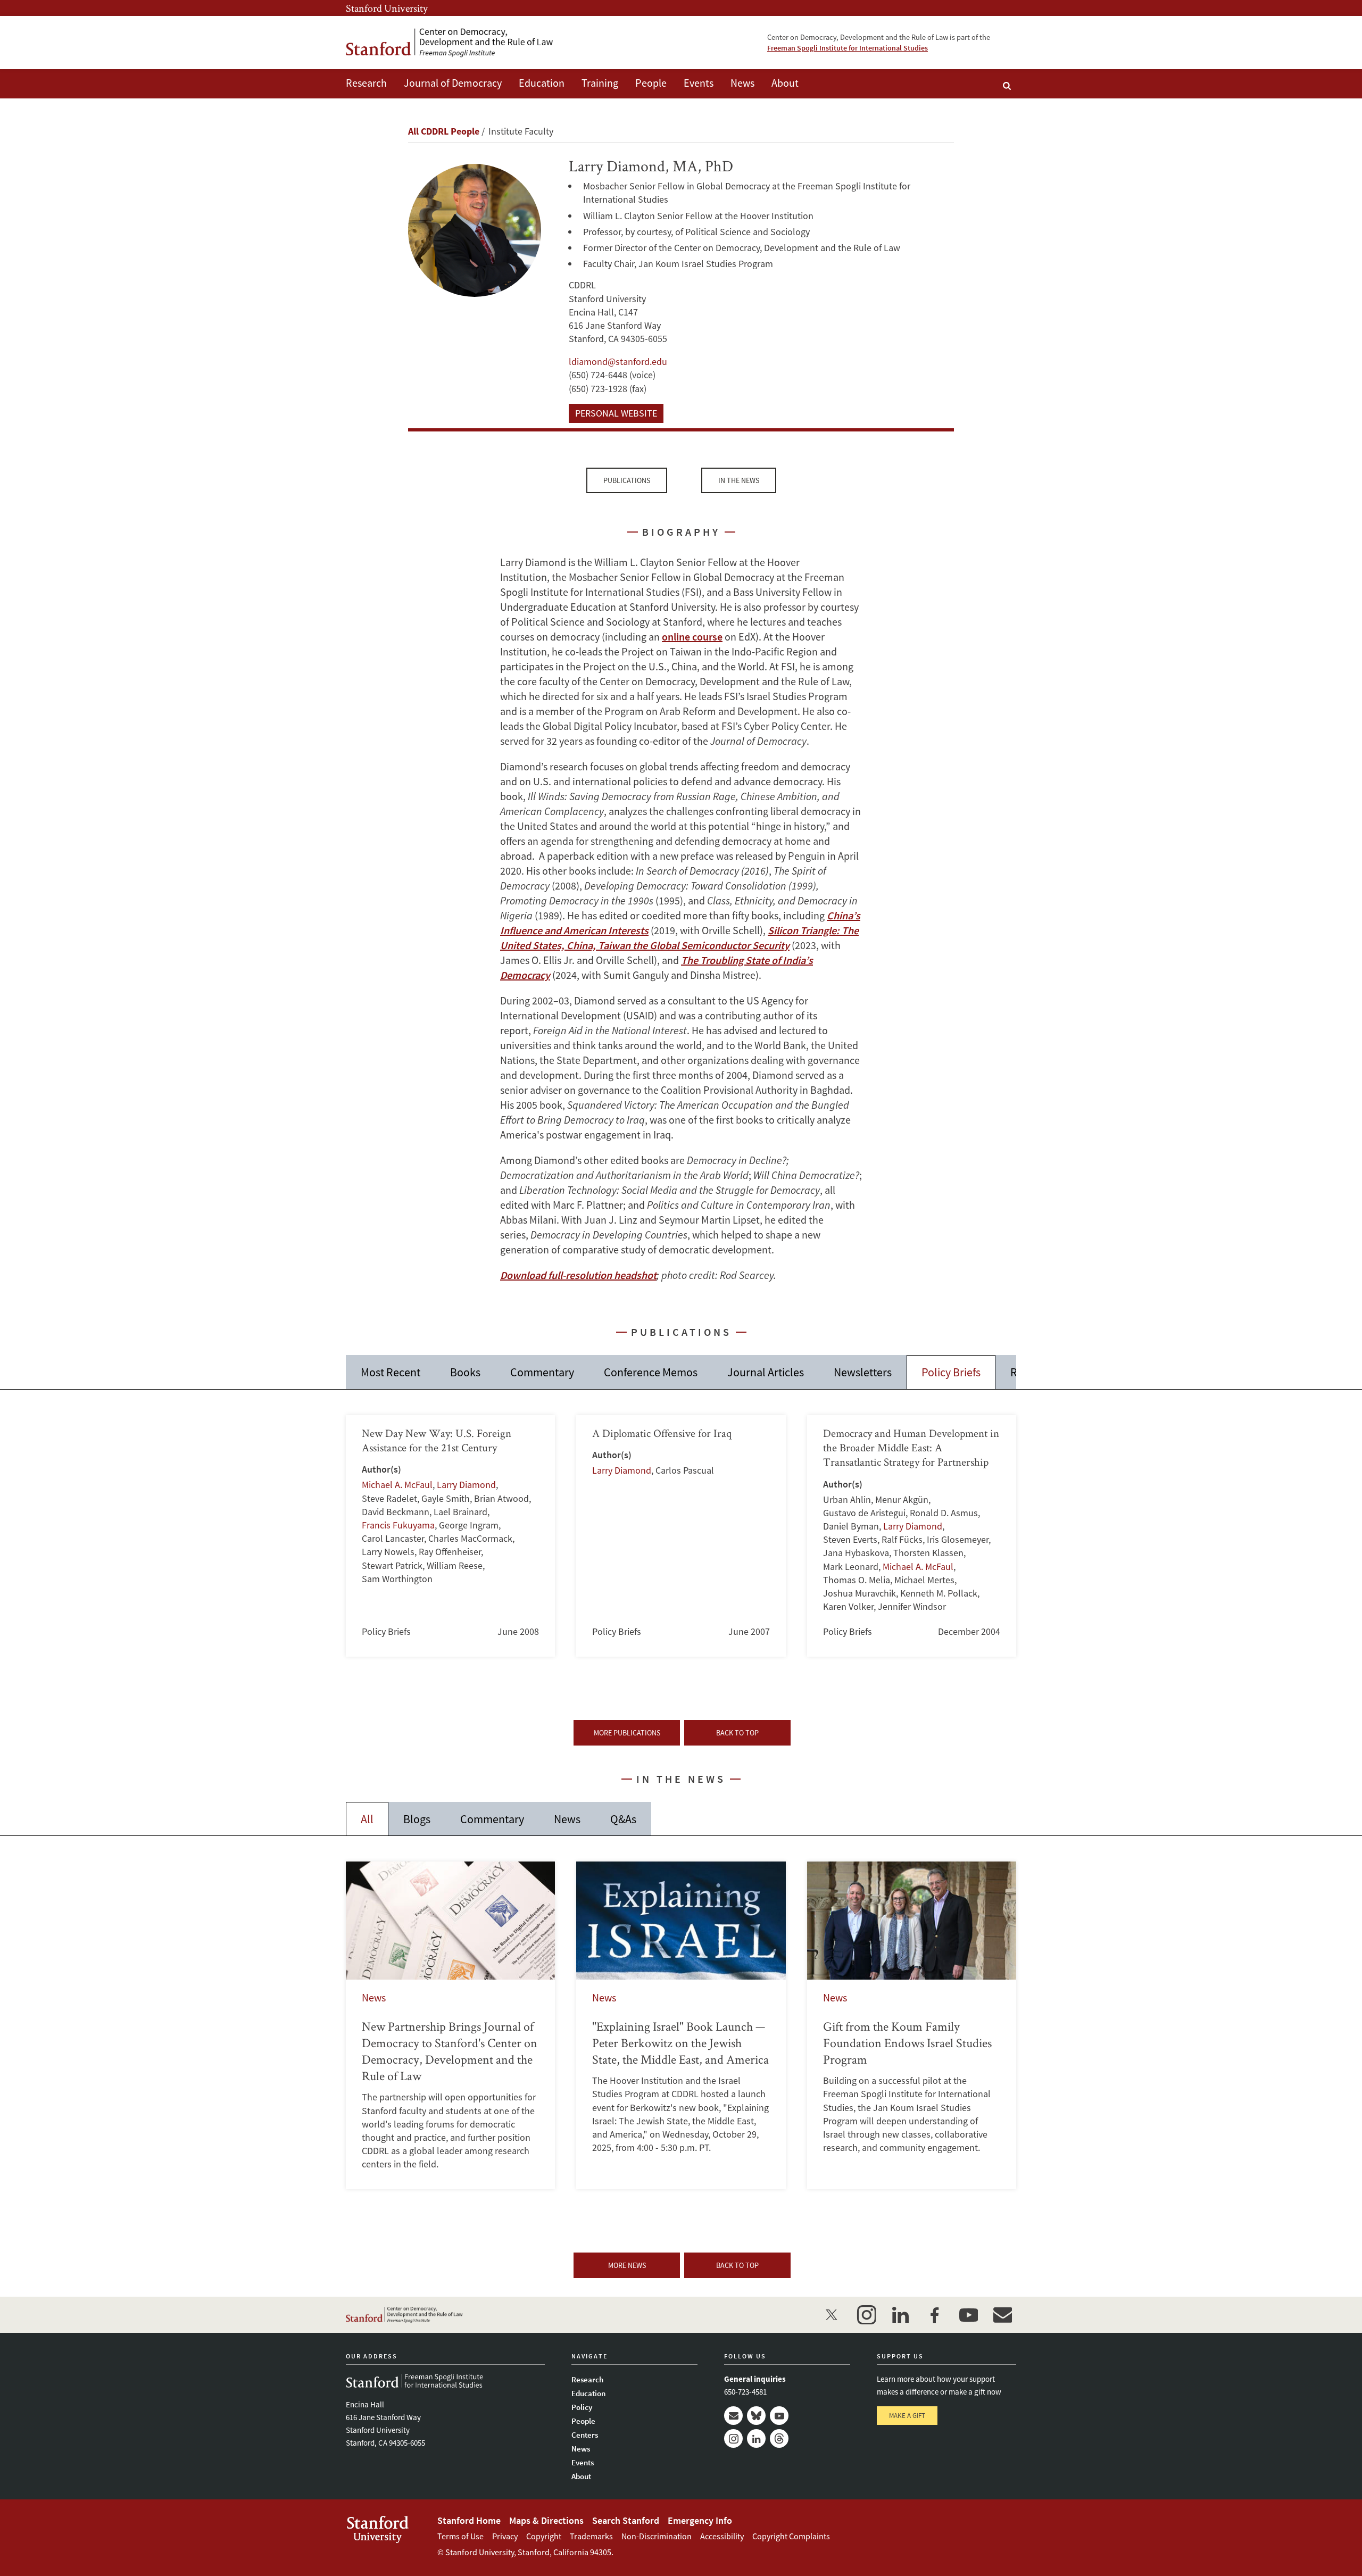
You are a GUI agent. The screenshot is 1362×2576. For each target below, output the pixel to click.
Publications (627, 480)
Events (699, 83)
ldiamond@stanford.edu (618, 362)
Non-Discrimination (657, 2536)
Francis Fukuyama (398, 1525)
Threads (779, 2438)
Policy (582, 2407)
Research (366, 83)
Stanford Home (469, 2520)
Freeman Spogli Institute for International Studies (848, 48)
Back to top (737, 1733)
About (785, 83)
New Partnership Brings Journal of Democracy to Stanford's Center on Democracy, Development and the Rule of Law (450, 2025)
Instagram (733, 2438)
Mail (733, 2416)
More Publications (627, 1733)
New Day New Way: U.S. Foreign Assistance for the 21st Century (450, 1536)
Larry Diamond (466, 1485)
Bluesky (756, 2416)
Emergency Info (700, 2520)
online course (692, 637)
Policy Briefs (951, 1372)
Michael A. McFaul (397, 1485)
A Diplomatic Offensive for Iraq (681, 1536)
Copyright (544, 2536)
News (742, 83)
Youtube (779, 2416)
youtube (968, 2315)
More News (627, 2265)
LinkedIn (756, 2438)
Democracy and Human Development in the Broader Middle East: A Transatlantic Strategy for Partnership (912, 1536)
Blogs (417, 1819)
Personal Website (616, 413)
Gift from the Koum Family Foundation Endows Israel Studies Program (912, 2025)
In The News (739, 480)
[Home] (450, 43)
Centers (585, 2435)
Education (542, 83)
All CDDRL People (444, 131)
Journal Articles (766, 1372)
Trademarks (591, 2536)
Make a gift (907, 2416)
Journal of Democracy (453, 83)
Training (600, 83)
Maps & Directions (546, 2520)
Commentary (542, 1372)
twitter (832, 2315)
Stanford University (387, 8)
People (651, 83)
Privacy (505, 2536)
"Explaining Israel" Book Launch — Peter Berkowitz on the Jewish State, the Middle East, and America (681, 2025)
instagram (866, 2315)
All (367, 1819)
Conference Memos (651, 1372)
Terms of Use (460, 2536)
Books (465, 1372)
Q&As (623, 1819)
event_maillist (1002, 2315)
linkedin (900, 2315)
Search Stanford (626, 2520)
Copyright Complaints (791, 2536)
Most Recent (391, 1372)
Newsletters (863, 1372)
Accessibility (722, 2536)
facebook (934, 2315)
